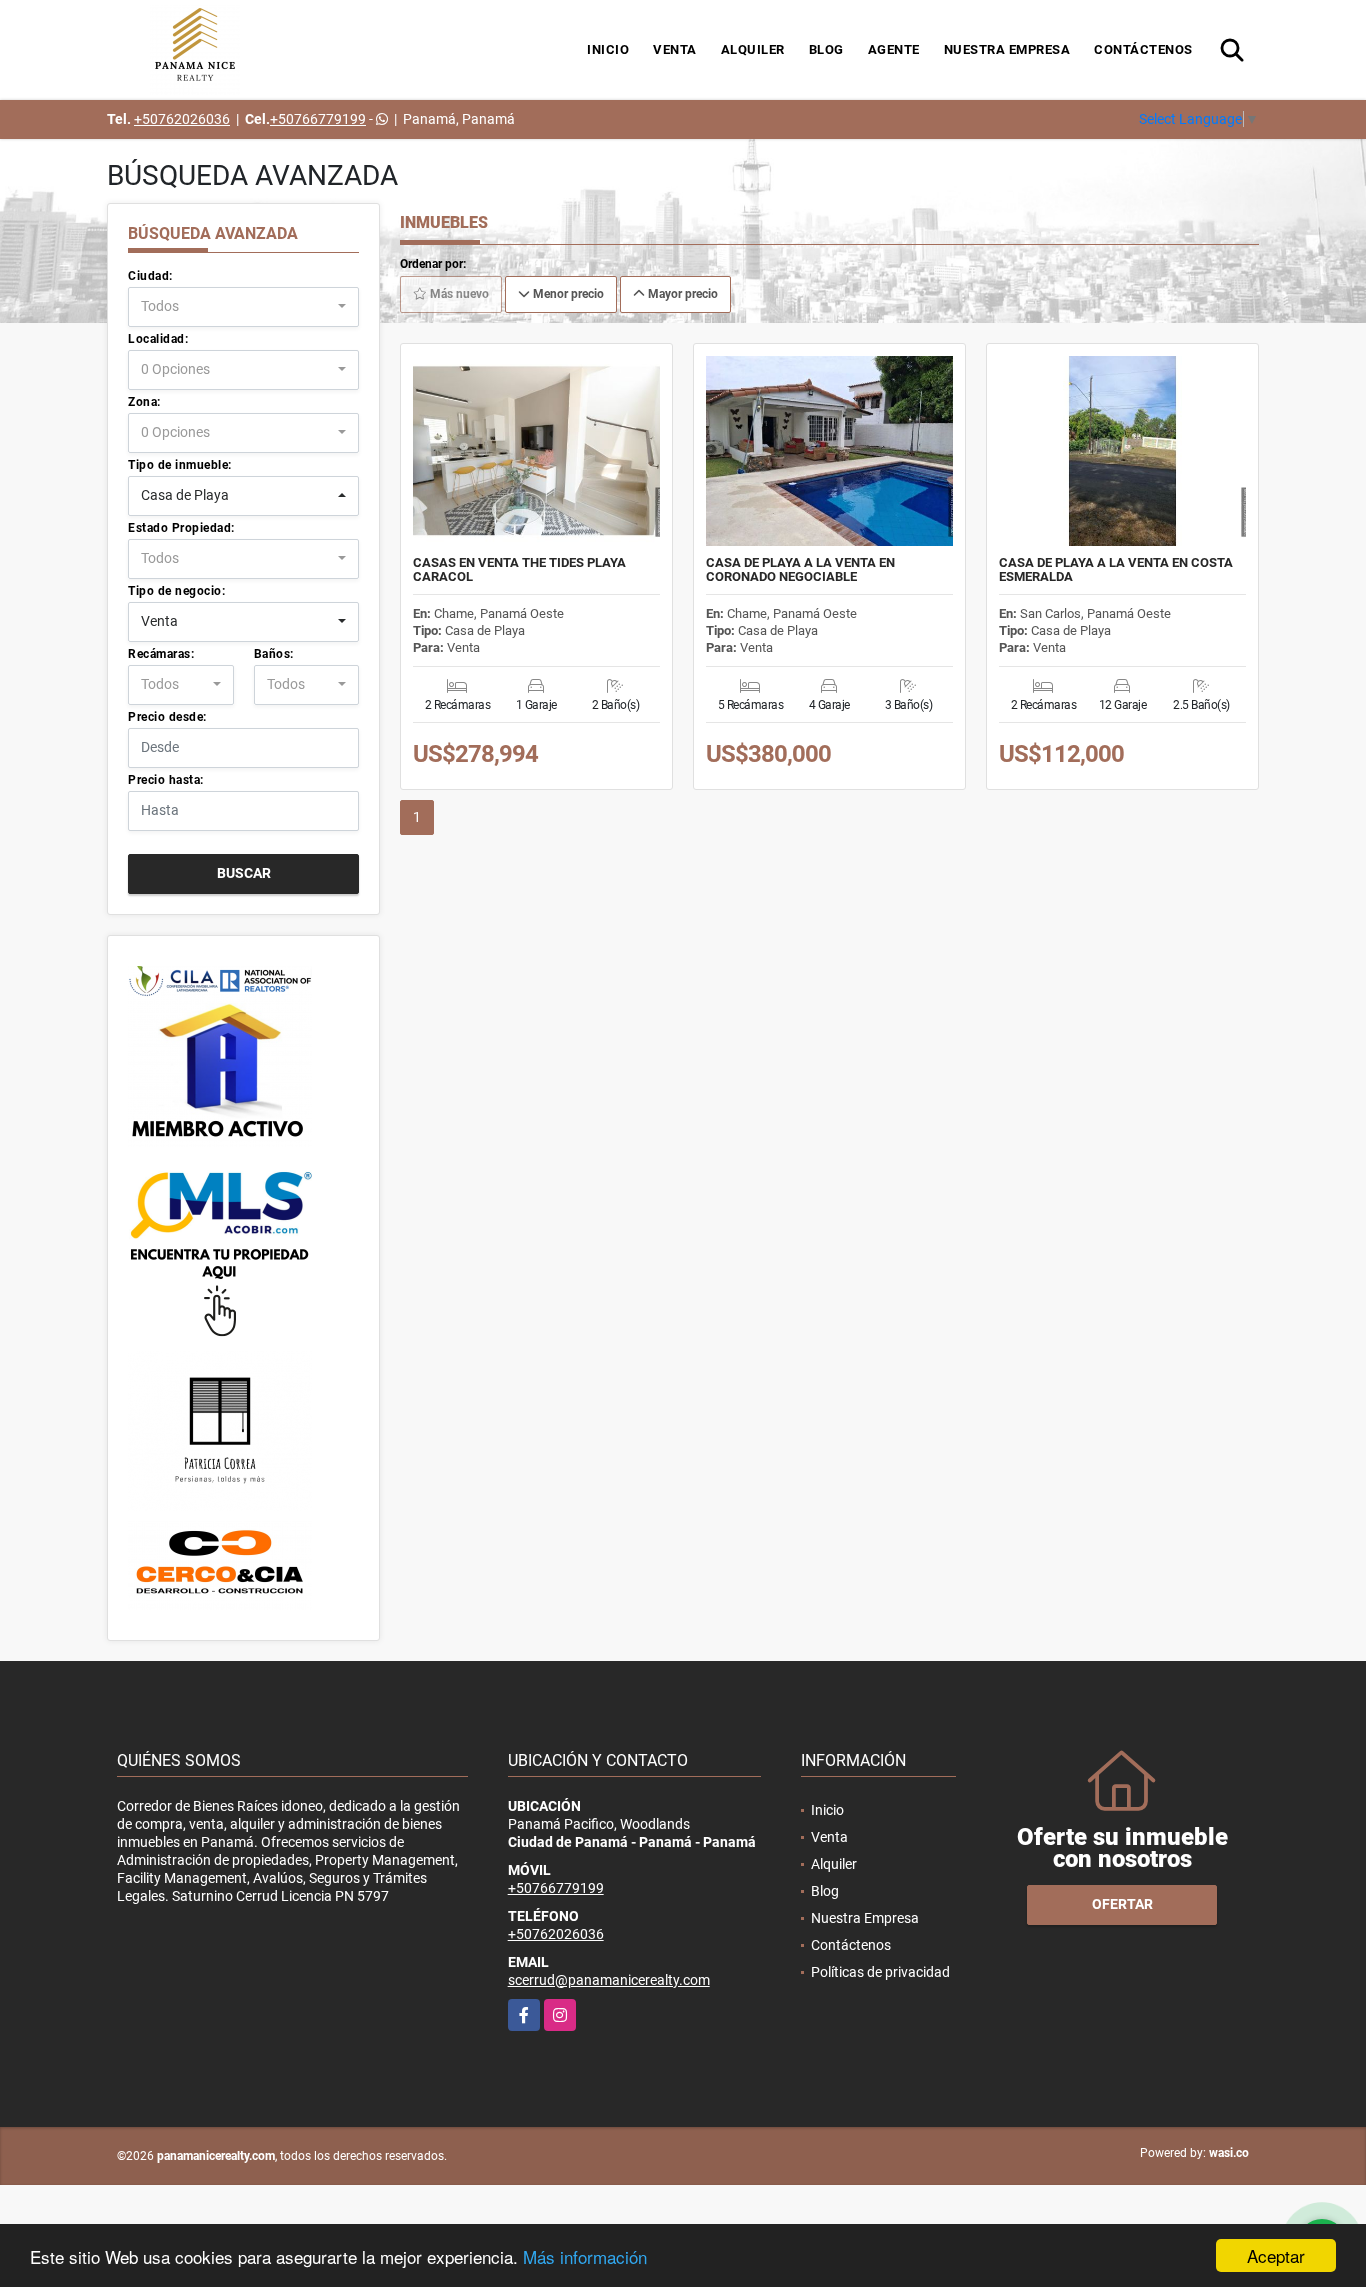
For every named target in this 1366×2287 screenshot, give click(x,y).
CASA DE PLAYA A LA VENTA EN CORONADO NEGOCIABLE (800, 570)
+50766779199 (318, 119)
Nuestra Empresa (1007, 49)
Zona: (144, 402)
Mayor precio (681, 294)
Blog (826, 49)
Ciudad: (150, 276)
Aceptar (1276, 2255)
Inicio (608, 49)
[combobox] (243, 307)
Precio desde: (167, 717)
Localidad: (158, 339)
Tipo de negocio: (176, 591)
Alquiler (753, 49)
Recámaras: (161, 654)
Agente (894, 49)
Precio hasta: (166, 780)
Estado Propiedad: (181, 528)
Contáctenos (1143, 49)
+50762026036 (182, 119)
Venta (675, 49)
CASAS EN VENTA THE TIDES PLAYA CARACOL (519, 570)
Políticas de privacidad (880, 1972)
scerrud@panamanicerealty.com (609, 1980)
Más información (585, 2256)
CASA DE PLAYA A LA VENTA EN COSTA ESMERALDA (1116, 570)
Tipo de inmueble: (180, 465)
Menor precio (567, 294)
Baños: (274, 654)
